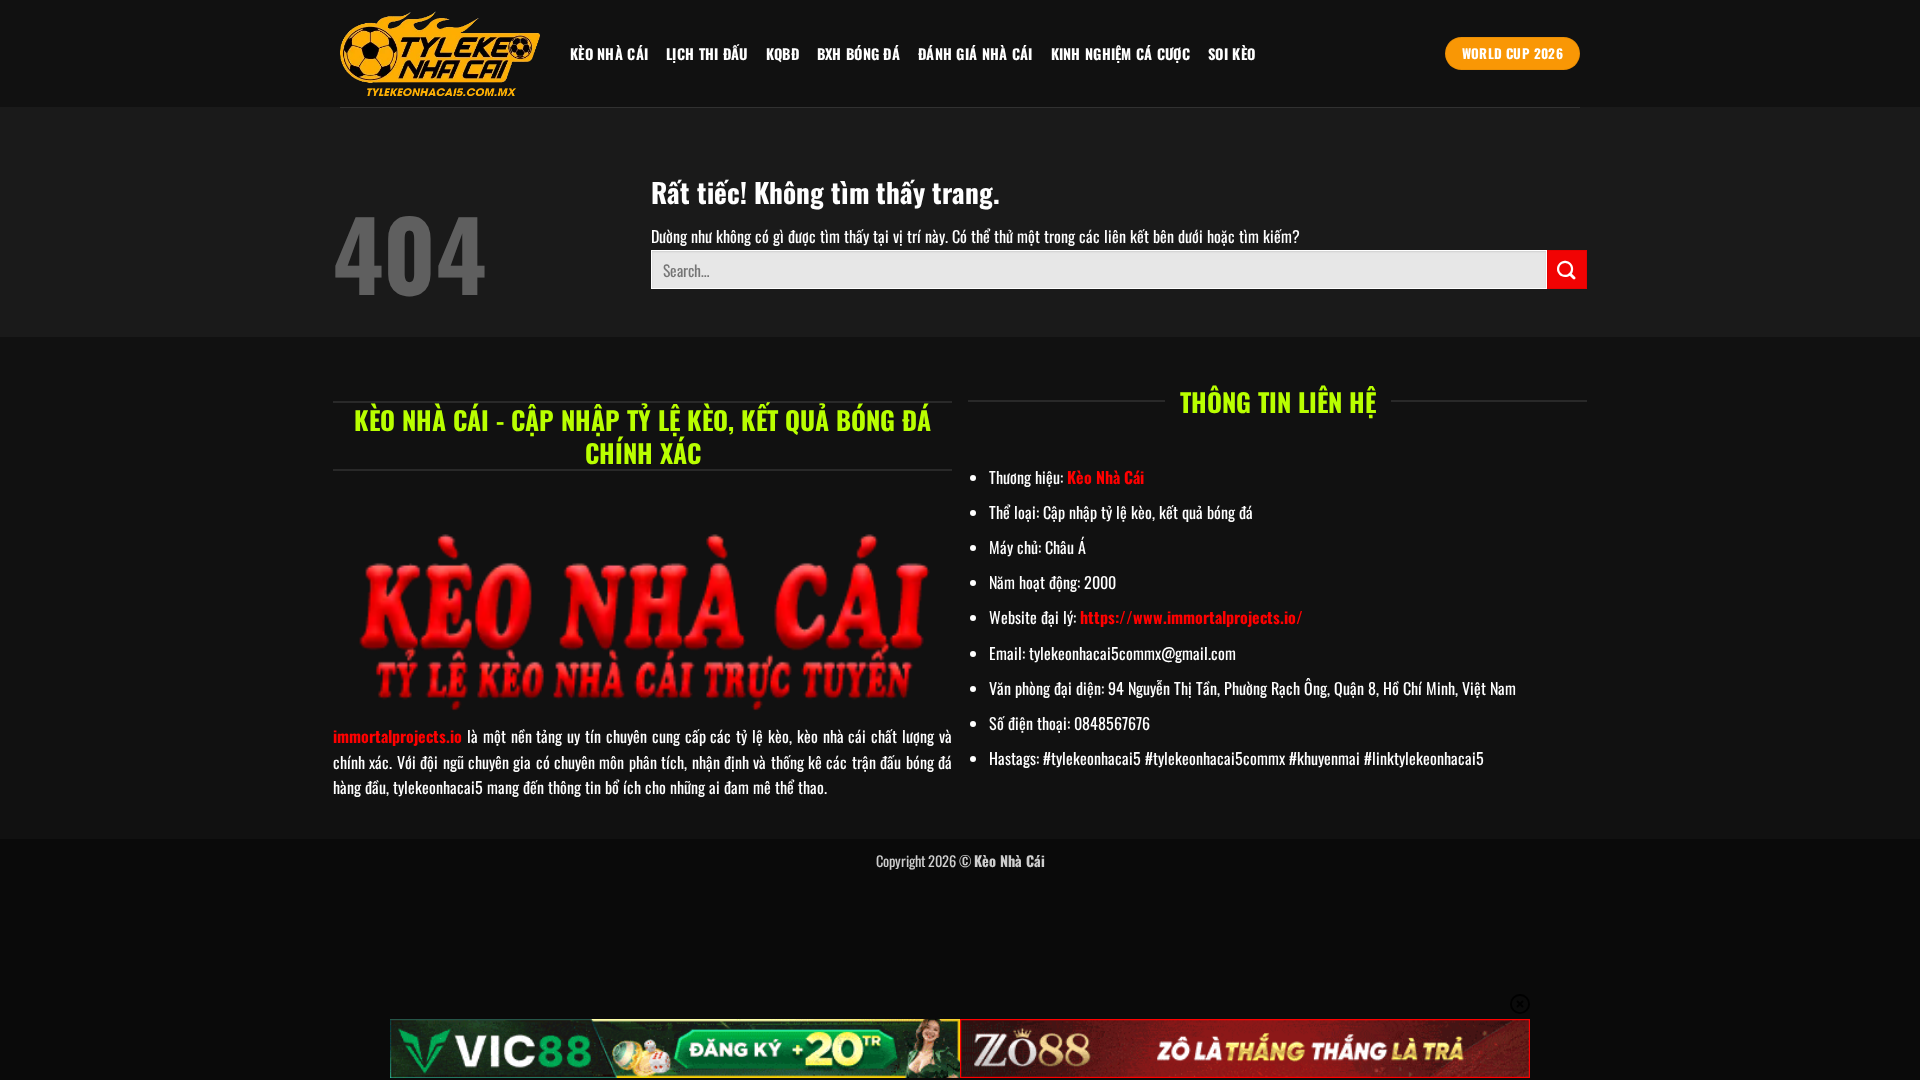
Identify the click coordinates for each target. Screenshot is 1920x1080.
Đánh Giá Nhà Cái (975, 53)
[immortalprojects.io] (440, 54)
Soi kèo (1231, 53)
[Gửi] (1567, 269)
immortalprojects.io (397, 736)
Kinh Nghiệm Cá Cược (1120, 53)
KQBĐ (782, 53)
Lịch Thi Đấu (706, 53)
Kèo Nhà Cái (609, 53)
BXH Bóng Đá (858, 53)
